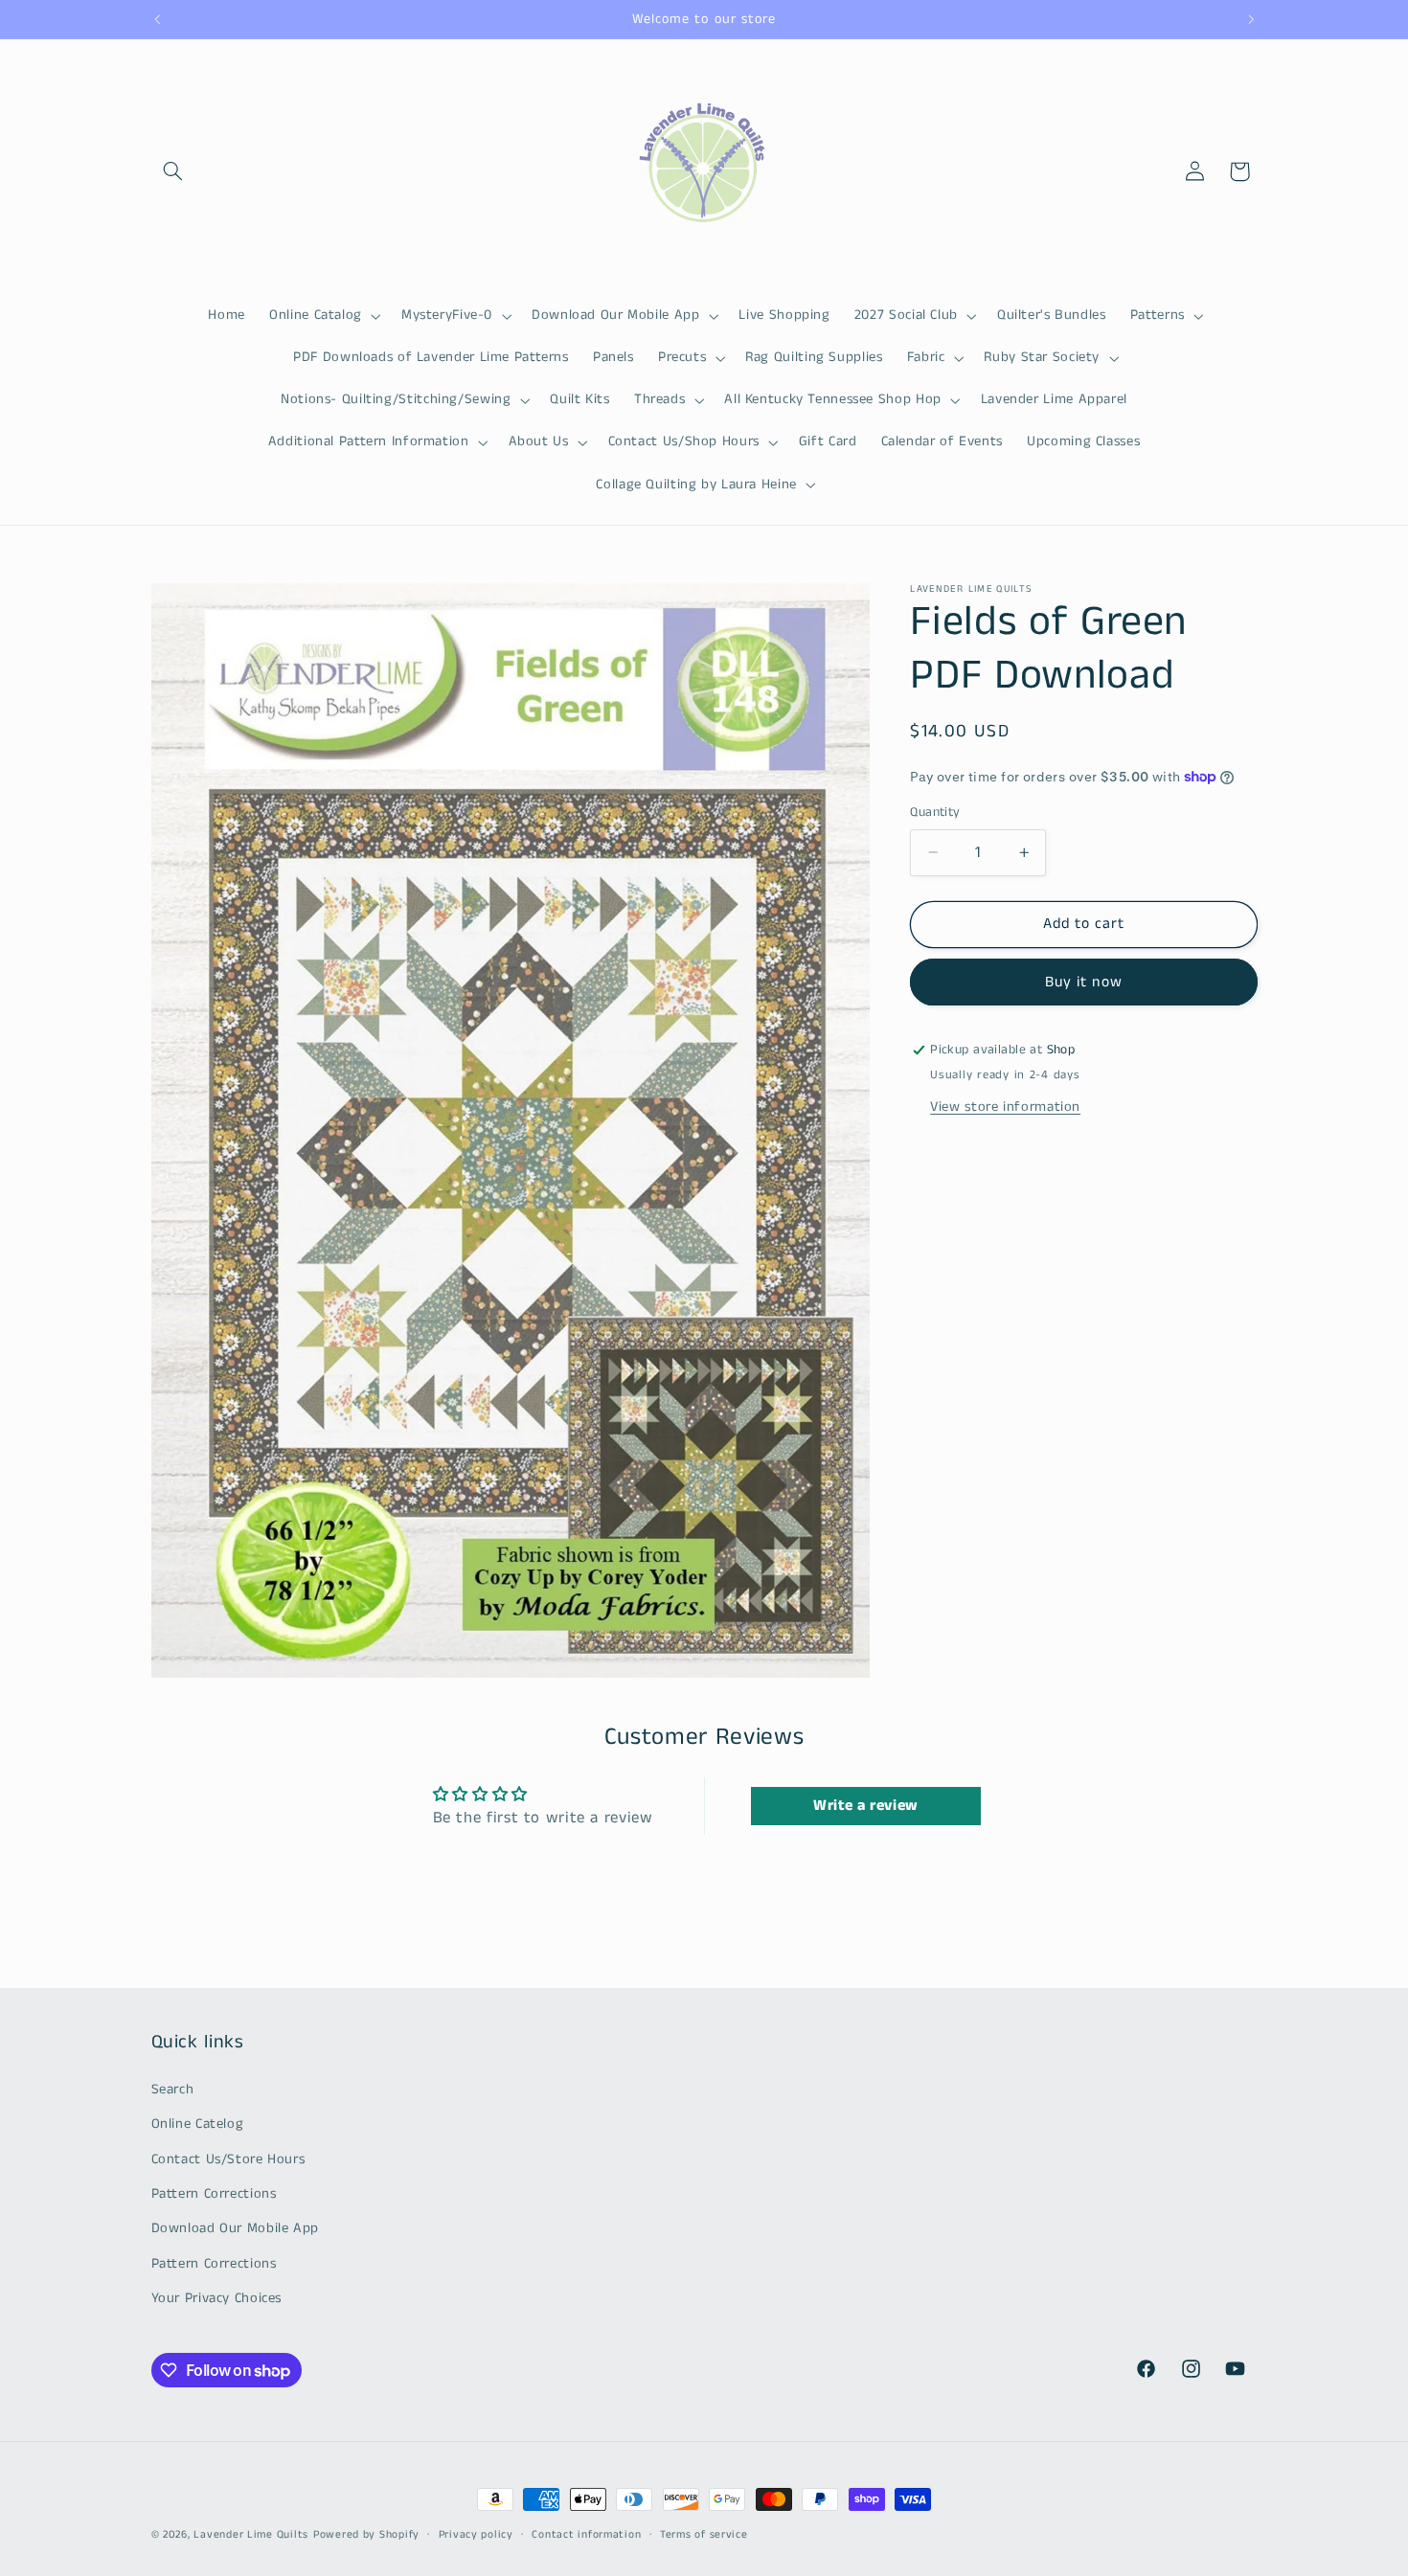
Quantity (935, 813)
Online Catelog (198, 2124)
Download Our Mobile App (236, 2228)
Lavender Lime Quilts (251, 2535)
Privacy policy (476, 2535)
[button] (173, 171)
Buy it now (1084, 983)
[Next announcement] (1251, 19)
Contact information (586, 2535)
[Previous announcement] (157, 19)
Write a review (866, 1806)
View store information (1005, 1107)
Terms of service (704, 2535)
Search (173, 2090)
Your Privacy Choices (217, 2298)
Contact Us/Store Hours (228, 2158)
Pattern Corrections (214, 2194)
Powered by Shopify (366, 2535)
